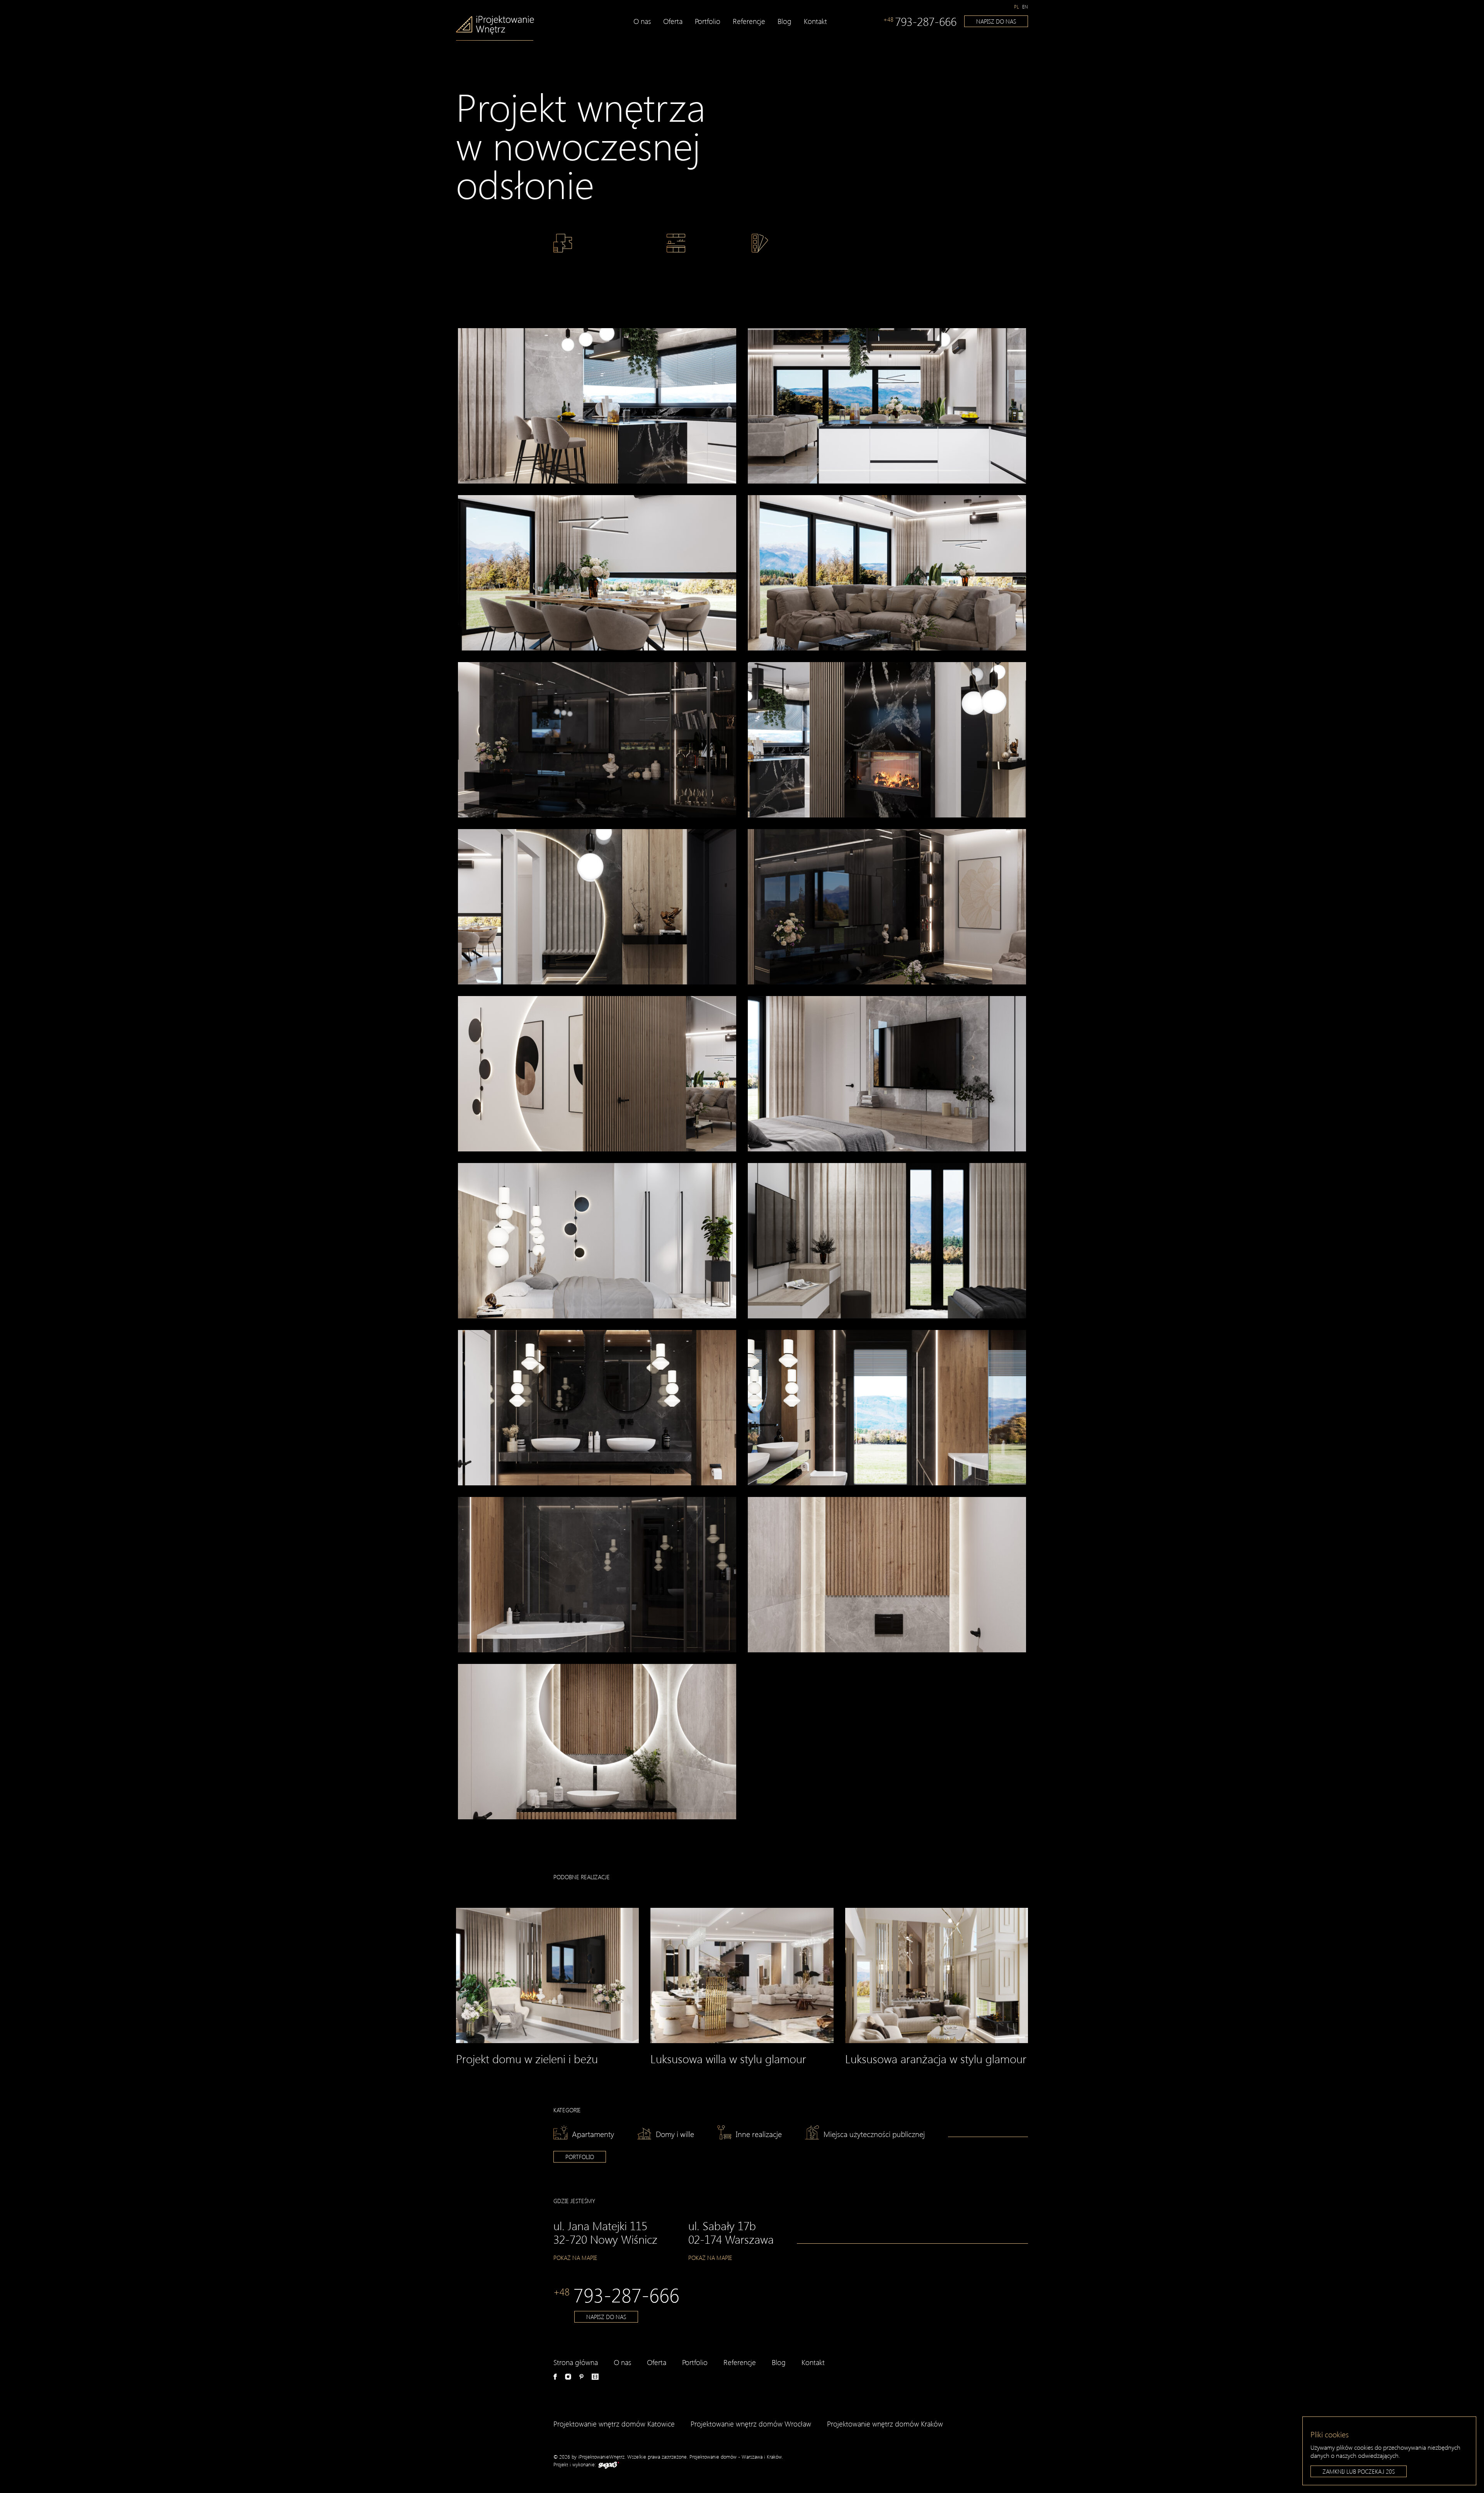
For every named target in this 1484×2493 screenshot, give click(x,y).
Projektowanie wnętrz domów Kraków (885, 2424)
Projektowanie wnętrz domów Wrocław (751, 2424)
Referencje (749, 21)
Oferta (673, 21)
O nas (642, 21)
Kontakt (815, 21)
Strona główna (576, 2362)
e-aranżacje (595, 2377)
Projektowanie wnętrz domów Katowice (614, 2424)
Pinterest (581, 2377)
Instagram (568, 2377)
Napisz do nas (996, 21)
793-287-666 (920, 21)
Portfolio (708, 21)
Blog (785, 21)
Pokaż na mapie (575, 2258)
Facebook (555, 2377)
